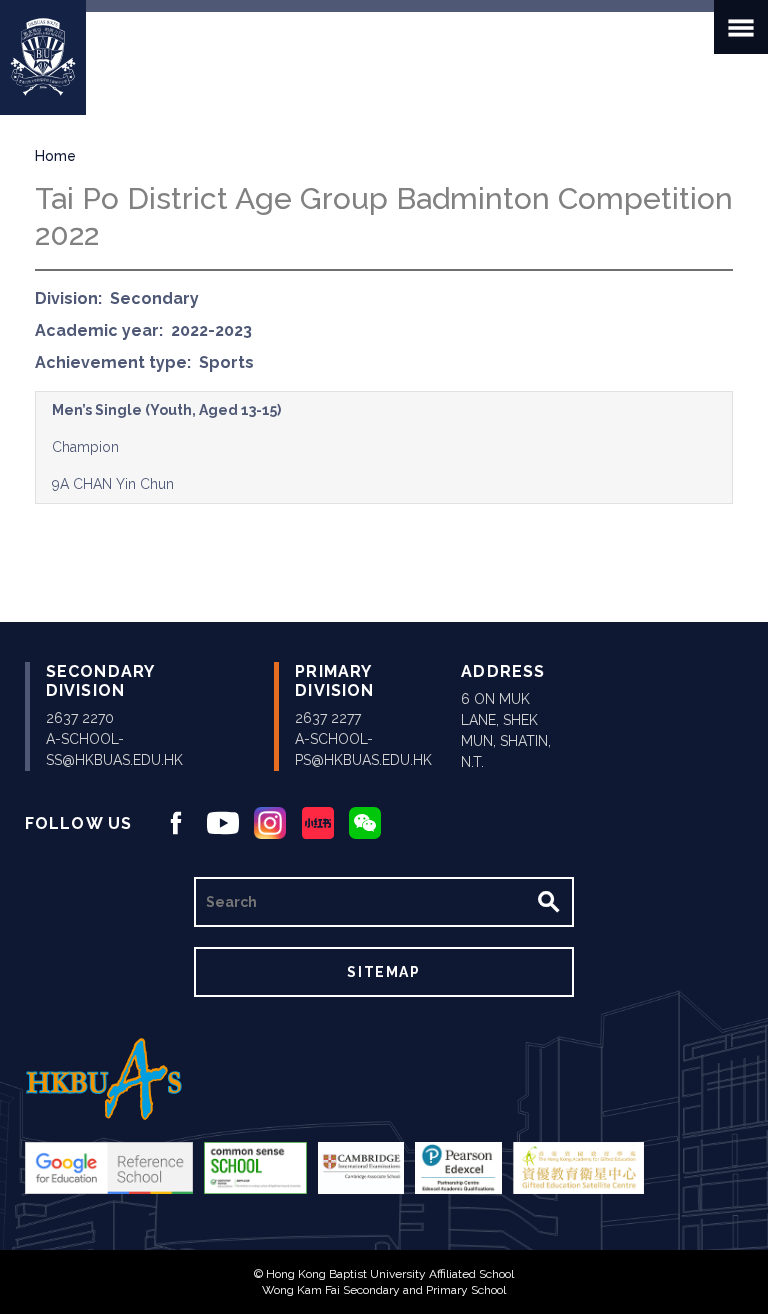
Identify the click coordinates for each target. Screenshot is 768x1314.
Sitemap (383, 972)
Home (55, 156)
